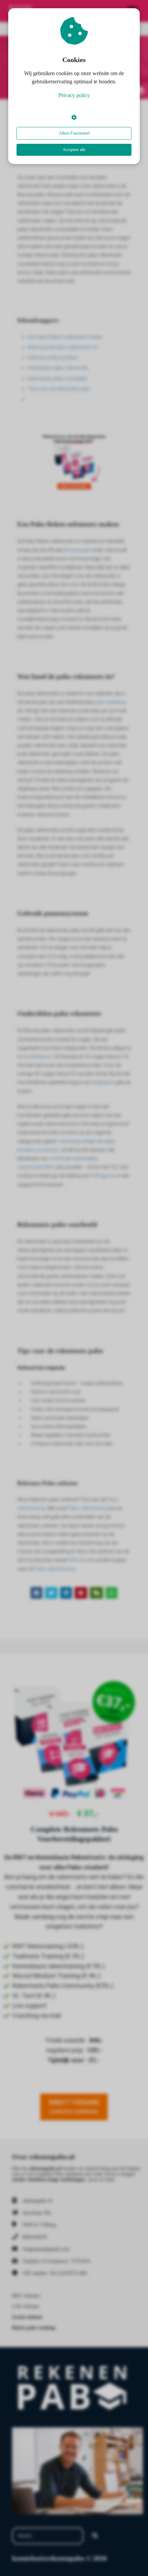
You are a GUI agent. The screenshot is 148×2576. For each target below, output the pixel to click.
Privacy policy (74, 95)
